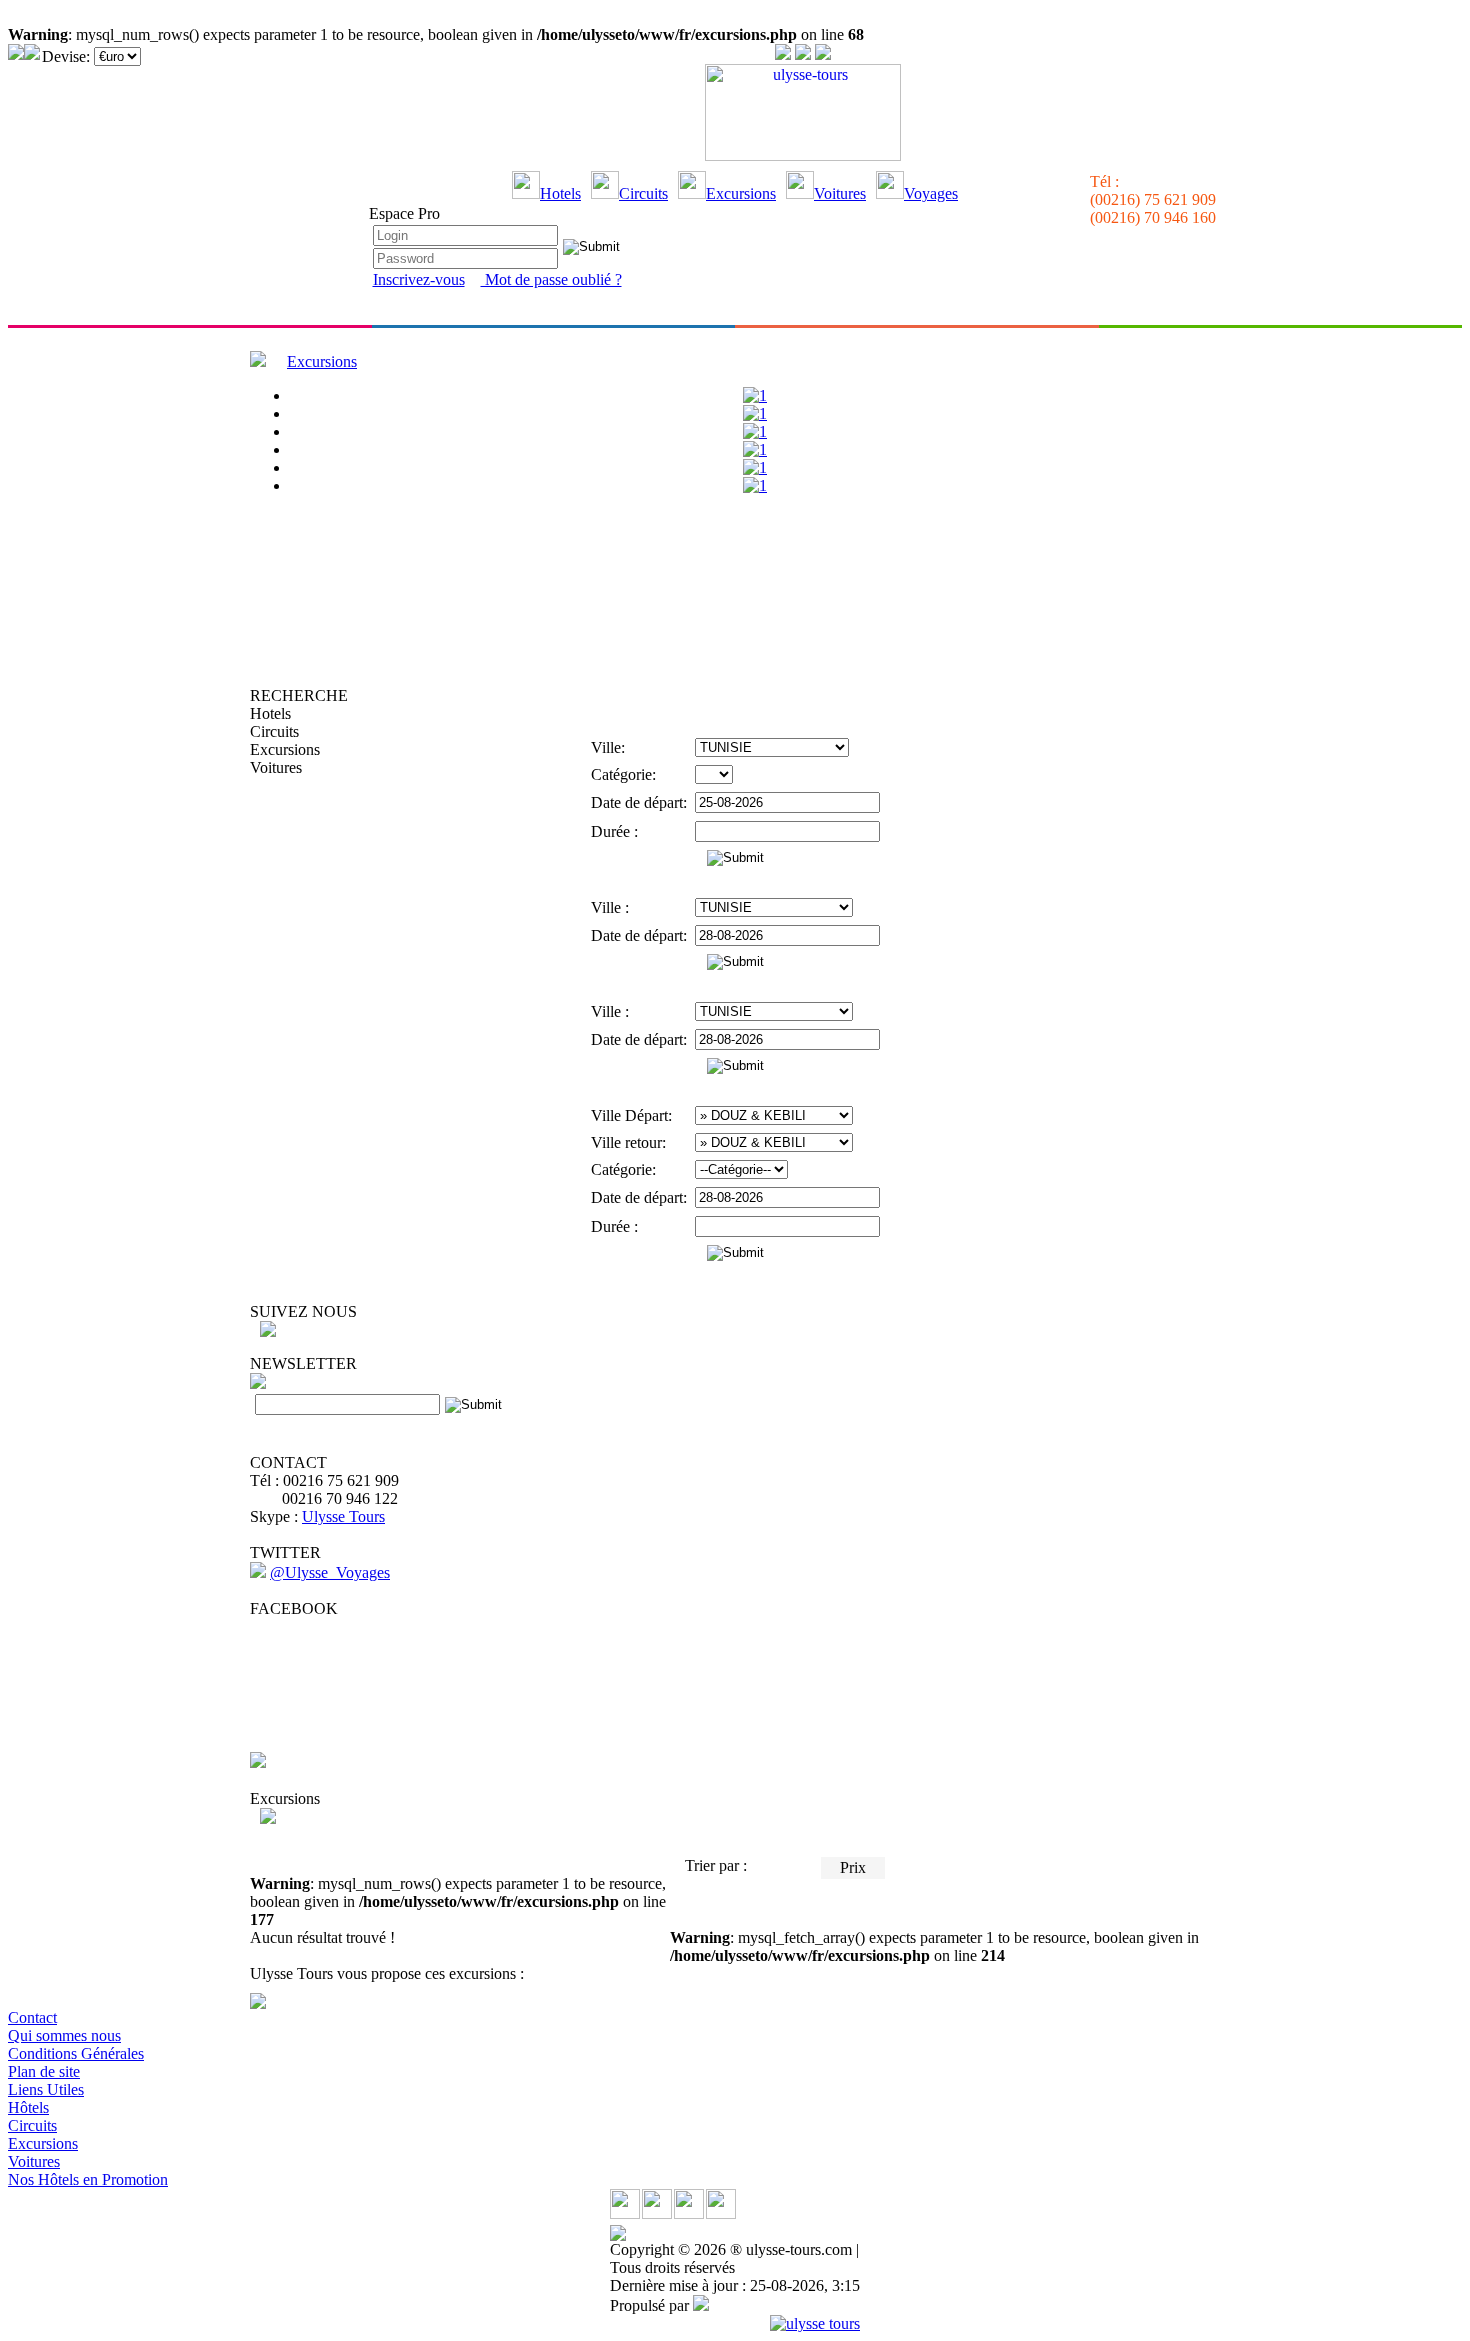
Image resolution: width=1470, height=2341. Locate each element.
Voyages (931, 193)
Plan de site (44, 2071)
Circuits (643, 193)
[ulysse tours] (815, 2323)
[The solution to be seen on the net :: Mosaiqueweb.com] (701, 2305)
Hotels (560, 193)
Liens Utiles (46, 2089)
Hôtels (28, 2107)
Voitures (840, 193)
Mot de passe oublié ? (551, 279)
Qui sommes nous (64, 2035)
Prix (853, 1867)
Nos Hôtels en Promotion (88, 2179)
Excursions (741, 193)
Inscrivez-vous (419, 279)
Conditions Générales (76, 2053)
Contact (32, 2017)
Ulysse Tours (343, 1516)
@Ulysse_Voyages (330, 1572)
